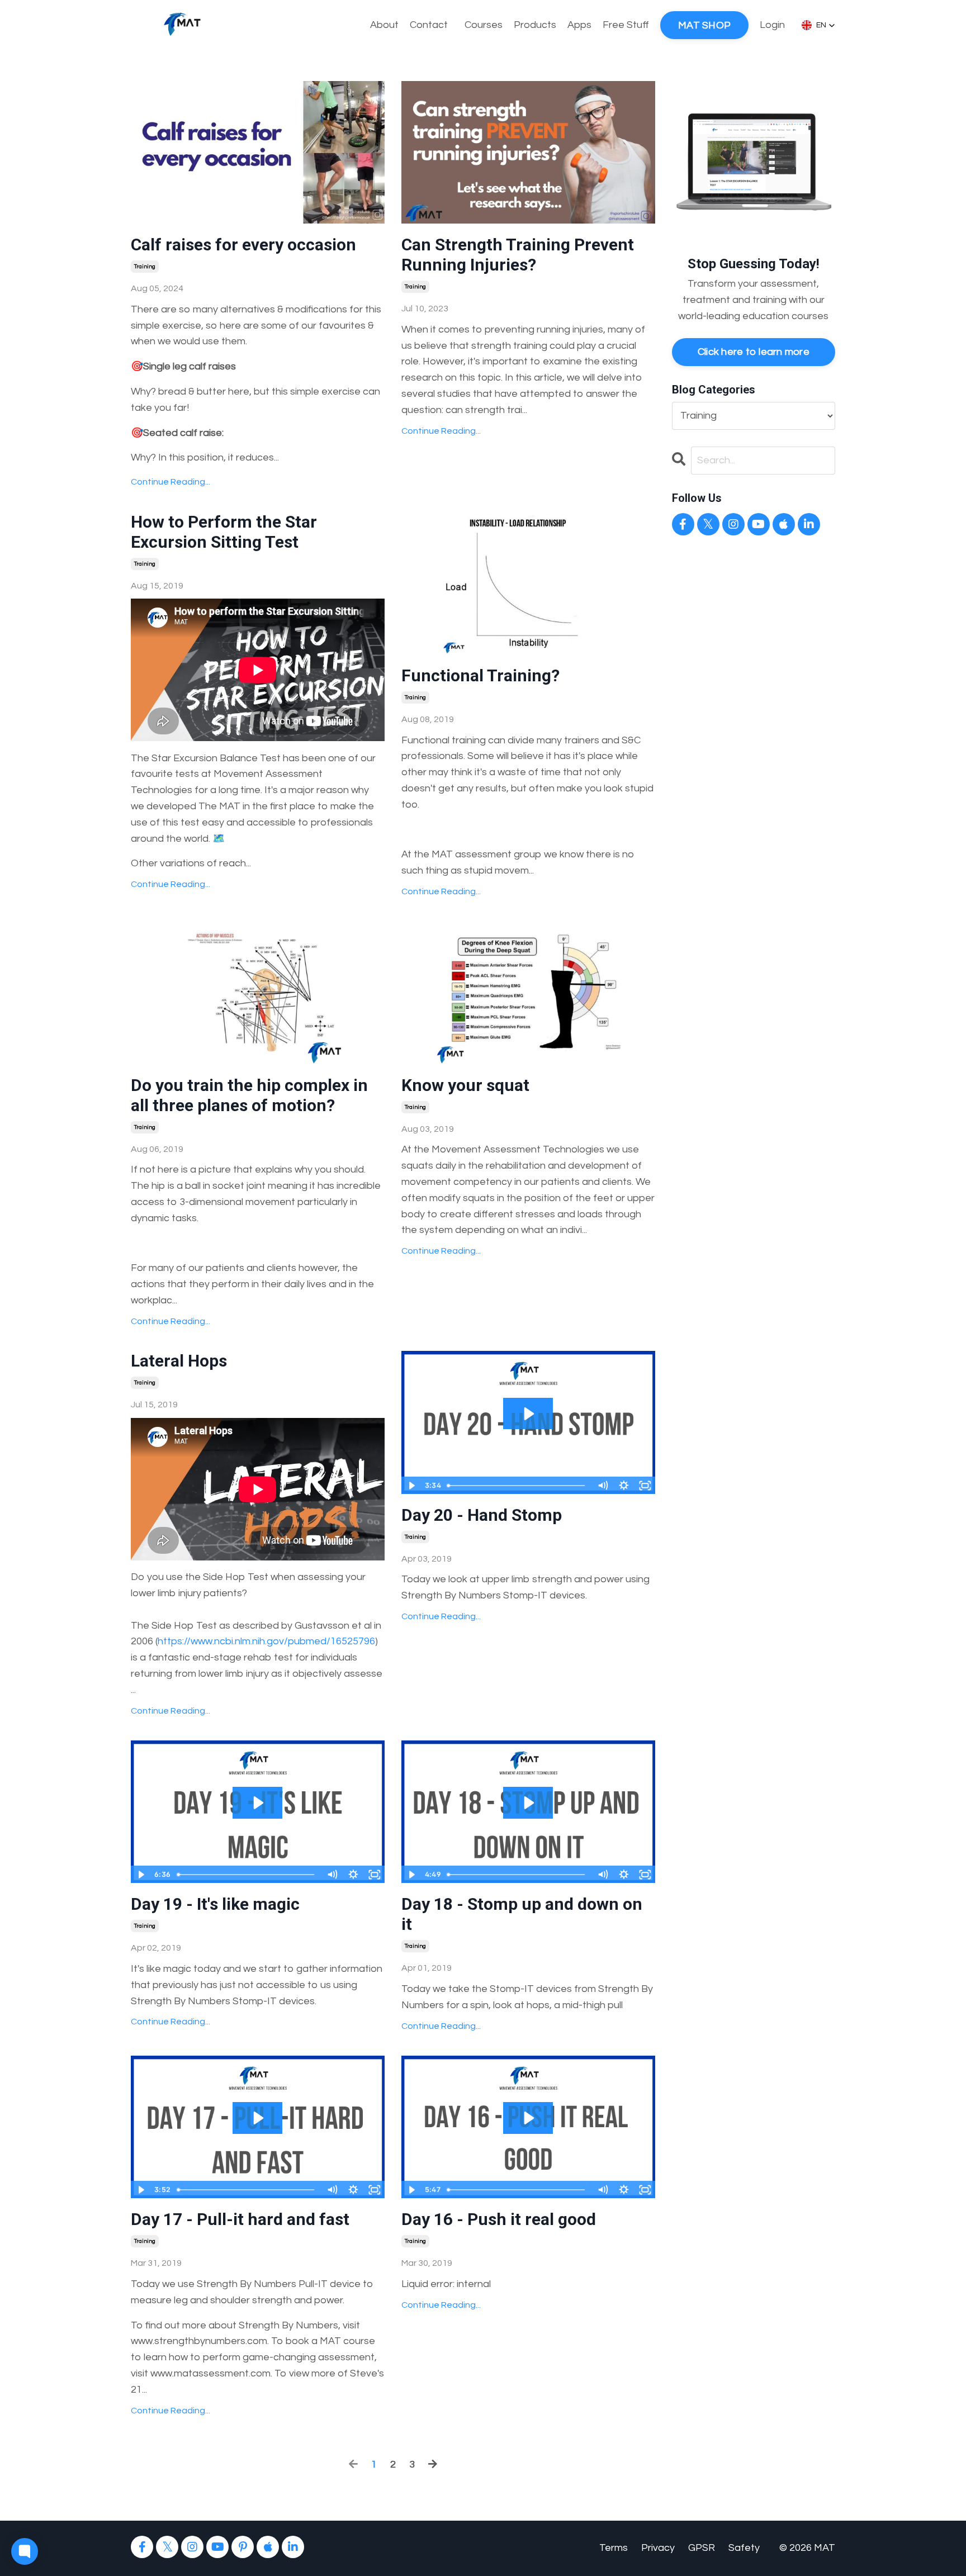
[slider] (517, 1486)
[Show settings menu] (624, 1486)
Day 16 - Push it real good (499, 2219)
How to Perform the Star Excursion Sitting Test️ (224, 532)
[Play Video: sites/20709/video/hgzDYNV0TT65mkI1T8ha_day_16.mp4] (528, 2118)
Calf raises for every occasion (243, 245)
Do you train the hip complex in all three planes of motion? (249, 1095)
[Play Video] (411, 1486)
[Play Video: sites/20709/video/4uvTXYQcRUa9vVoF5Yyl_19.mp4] (257, 1803)
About (384, 25)
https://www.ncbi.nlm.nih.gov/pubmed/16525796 (266, 1641)
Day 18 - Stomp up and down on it (522, 1914)
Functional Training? (480, 675)
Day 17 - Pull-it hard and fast (240, 2219)
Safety (744, 2548)
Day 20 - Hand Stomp (482, 1515)
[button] (818, 25)
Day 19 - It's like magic (215, 1904)
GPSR (702, 2548)
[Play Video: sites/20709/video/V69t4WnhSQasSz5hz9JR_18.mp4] (528, 1803)
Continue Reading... (171, 482)
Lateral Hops (179, 1361)
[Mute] (603, 1486)
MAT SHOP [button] (704, 25)
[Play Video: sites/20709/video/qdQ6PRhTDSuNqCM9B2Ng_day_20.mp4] (528, 1414)
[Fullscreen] (645, 1486)
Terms (614, 2548)
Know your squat (465, 1085)
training (145, 267)
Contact (429, 25)
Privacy (658, 2548)
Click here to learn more (754, 352)
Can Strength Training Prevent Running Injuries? (518, 255)
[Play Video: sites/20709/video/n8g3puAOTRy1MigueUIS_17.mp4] (257, 2118)
